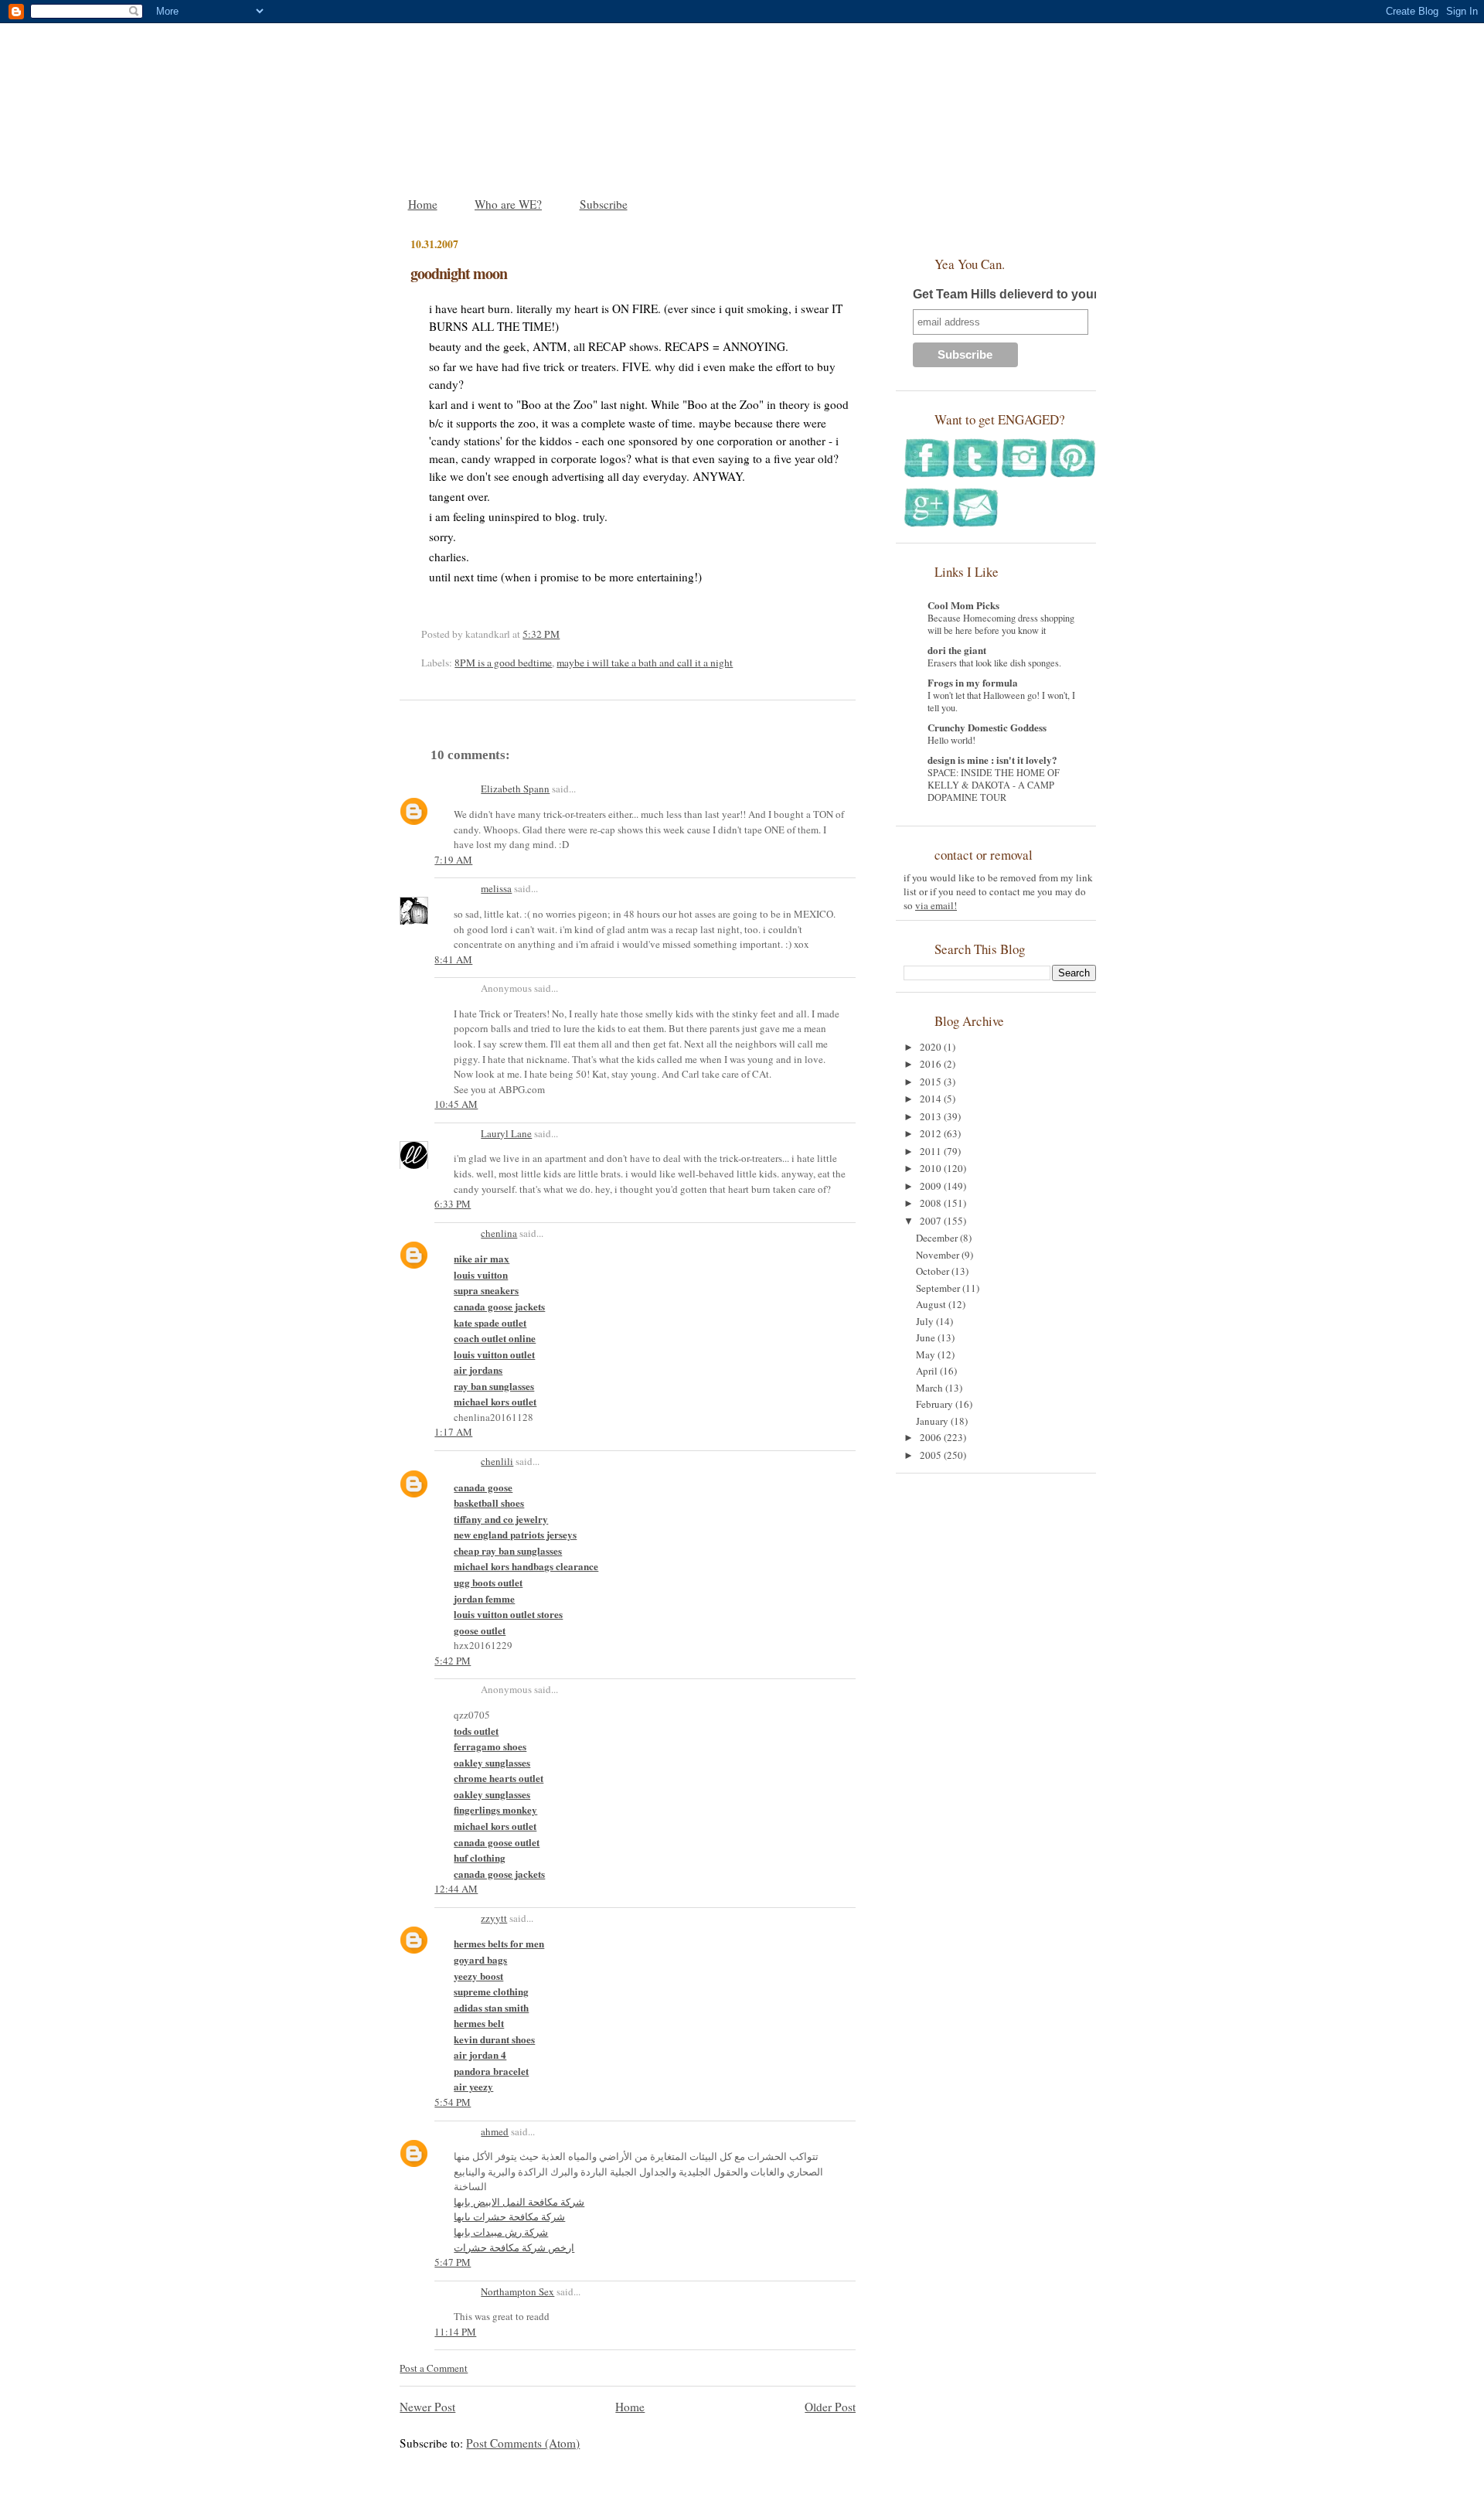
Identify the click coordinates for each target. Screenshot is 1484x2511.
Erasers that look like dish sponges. (994, 663)
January (933, 1421)
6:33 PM (453, 1204)
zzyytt (494, 1918)
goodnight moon (459, 273)
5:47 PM (453, 2262)
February (936, 1404)
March (931, 1388)
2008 (932, 1203)
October (934, 1271)
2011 (932, 1151)
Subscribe (604, 204)
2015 (932, 1082)
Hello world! (951, 740)
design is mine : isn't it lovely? (992, 760)
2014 (932, 1099)
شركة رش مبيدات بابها (501, 2232)
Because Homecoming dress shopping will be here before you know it (1001, 624)
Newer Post (427, 2407)
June (927, 1337)
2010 (932, 1168)
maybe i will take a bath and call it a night (645, 663)
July (926, 1321)
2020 (932, 1047)
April (928, 1371)
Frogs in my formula (973, 682)
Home (423, 204)
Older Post (830, 2407)
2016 (932, 1064)
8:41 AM (453, 959)
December (938, 1238)
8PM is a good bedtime (503, 663)
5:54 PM (453, 2102)
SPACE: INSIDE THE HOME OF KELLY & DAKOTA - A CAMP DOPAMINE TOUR (994, 785)
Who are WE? (508, 204)
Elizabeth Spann (515, 789)
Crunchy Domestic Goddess (987, 727)
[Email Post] (563, 634)
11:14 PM (455, 2332)
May (927, 1354)
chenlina (499, 1233)
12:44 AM (456, 1889)
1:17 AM (453, 1432)
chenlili (497, 1461)
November (939, 1255)
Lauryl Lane (506, 1133)
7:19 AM (453, 860)
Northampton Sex (517, 2291)
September (939, 1288)
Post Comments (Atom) (523, 2443)
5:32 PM (541, 634)
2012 (932, 1133)
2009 (932, 1186)
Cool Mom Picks (963, 605)
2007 (932, 1221)
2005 (932, 1455)
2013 (932, 1116)
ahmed (495, 2131)
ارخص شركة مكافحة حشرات (514, 2247)
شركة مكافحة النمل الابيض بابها (519, 2202)
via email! (936, 905)
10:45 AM (456, 1104)
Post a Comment (434, 2368)
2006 (932, 1437)
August (932, 1304)
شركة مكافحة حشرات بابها (509, 2216)
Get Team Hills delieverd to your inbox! (1026, 294)
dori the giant (957, 650)
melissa (496, 888)
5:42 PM (453, 1661)
